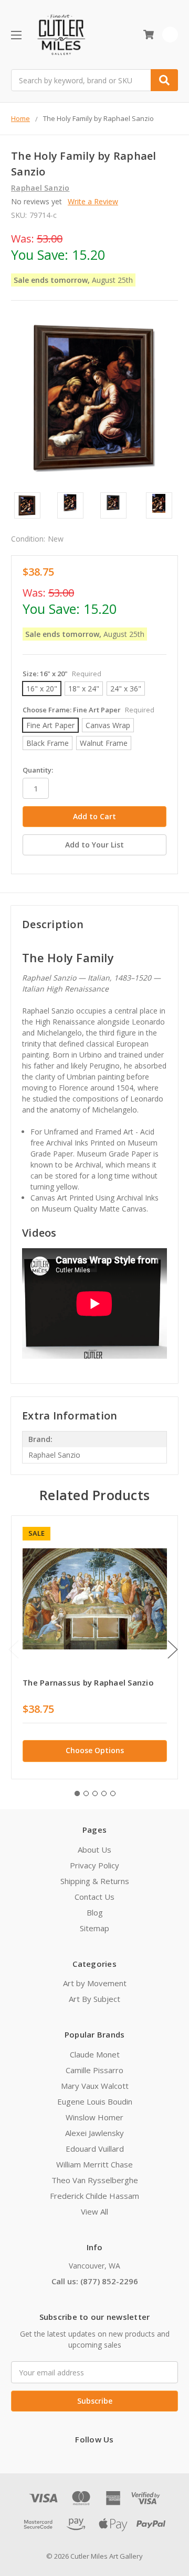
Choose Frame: (88, 710)
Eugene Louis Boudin (95, 2101)
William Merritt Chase (94, 2164)
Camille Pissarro (94, 2070)
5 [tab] (113, 1793)
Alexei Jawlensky (94, 2133)
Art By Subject (94, 1999)
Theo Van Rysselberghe (95, 2180)
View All (94, 2211)
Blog (95, 1912)
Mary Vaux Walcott (95, 2086)
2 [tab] (86, 1793)
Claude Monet (95, 2054)
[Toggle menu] (16, 35)
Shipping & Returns (95, 1881)
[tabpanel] (94, 1647)
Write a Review (93, 201)
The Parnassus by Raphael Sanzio (88, 1682)
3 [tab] (95, 1793)
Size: (62, 674)
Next (173, 1649)
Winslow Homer (94, 2117)
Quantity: (38, 770)
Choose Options (95, 1750)
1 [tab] (77, 1793)
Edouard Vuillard (95, 2149)
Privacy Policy (94, 1865)
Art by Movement (95, 1983)
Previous (14, 1649)
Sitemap (94, 1928)
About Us (94, 1850)
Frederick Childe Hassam (94, 2196)
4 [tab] (104, 1793)
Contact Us (94, 1897)
